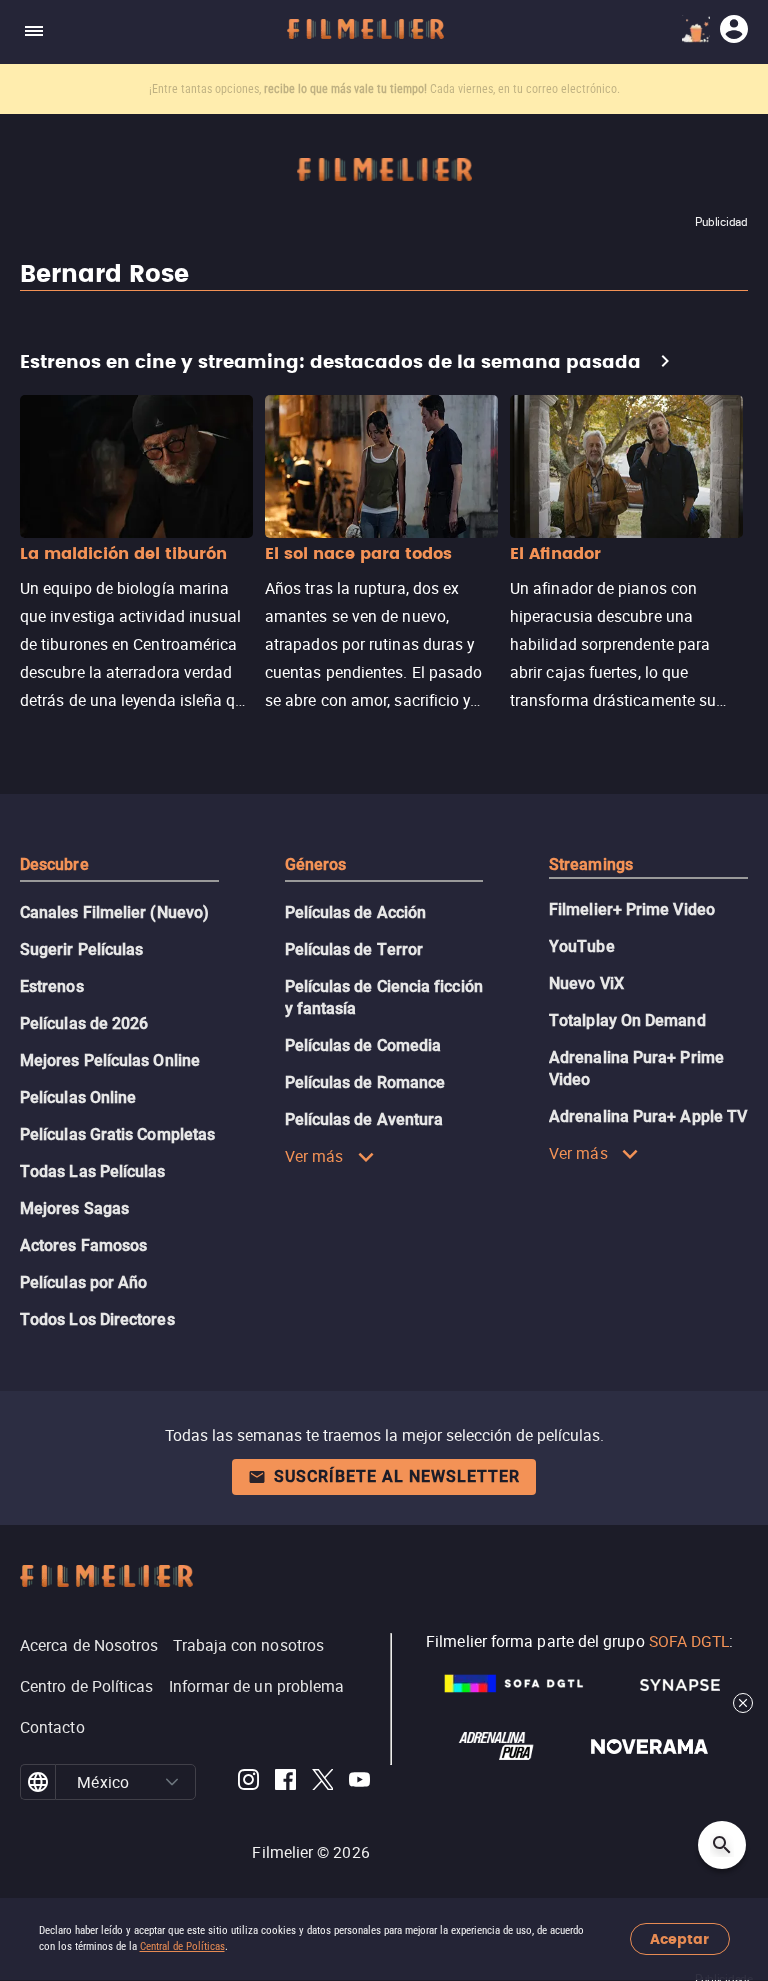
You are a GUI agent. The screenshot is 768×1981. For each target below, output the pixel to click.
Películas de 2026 (84, 1023)
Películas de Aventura (364, 1119)
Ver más (314, 1156)
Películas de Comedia (363, 1045)
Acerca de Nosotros (89, 1645)
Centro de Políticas (87, 1686)
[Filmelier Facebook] (285, 1782)
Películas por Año (83, 1282)
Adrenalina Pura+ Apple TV (648, 1116)
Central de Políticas (182, 1946)
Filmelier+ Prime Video (632, 909)
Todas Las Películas (93, 1171)
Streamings (591, 864)
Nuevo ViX (586, 983)
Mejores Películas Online (110, 1060)
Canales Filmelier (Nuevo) (114, 912)
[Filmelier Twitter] (322, 1782)
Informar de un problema (257, 1686)
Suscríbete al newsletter (397, 1476)
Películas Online (78, 1097)
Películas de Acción (356, 912)
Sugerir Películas (81, 949)
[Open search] (722, 1845)
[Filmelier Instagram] (248, 1782)
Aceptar (679, 1939)
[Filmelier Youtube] (359, 1782)
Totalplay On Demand (627, 1020)
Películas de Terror (354, 949)
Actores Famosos (83, 1245)
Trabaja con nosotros (248, 1645)
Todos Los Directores (97, 1319)
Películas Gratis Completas (117, 1134)
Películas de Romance (365, 1082)
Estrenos (52, 986)
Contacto (52, 1727)
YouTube (582, 946)
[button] (172, 1782)
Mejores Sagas (74, 1208)
